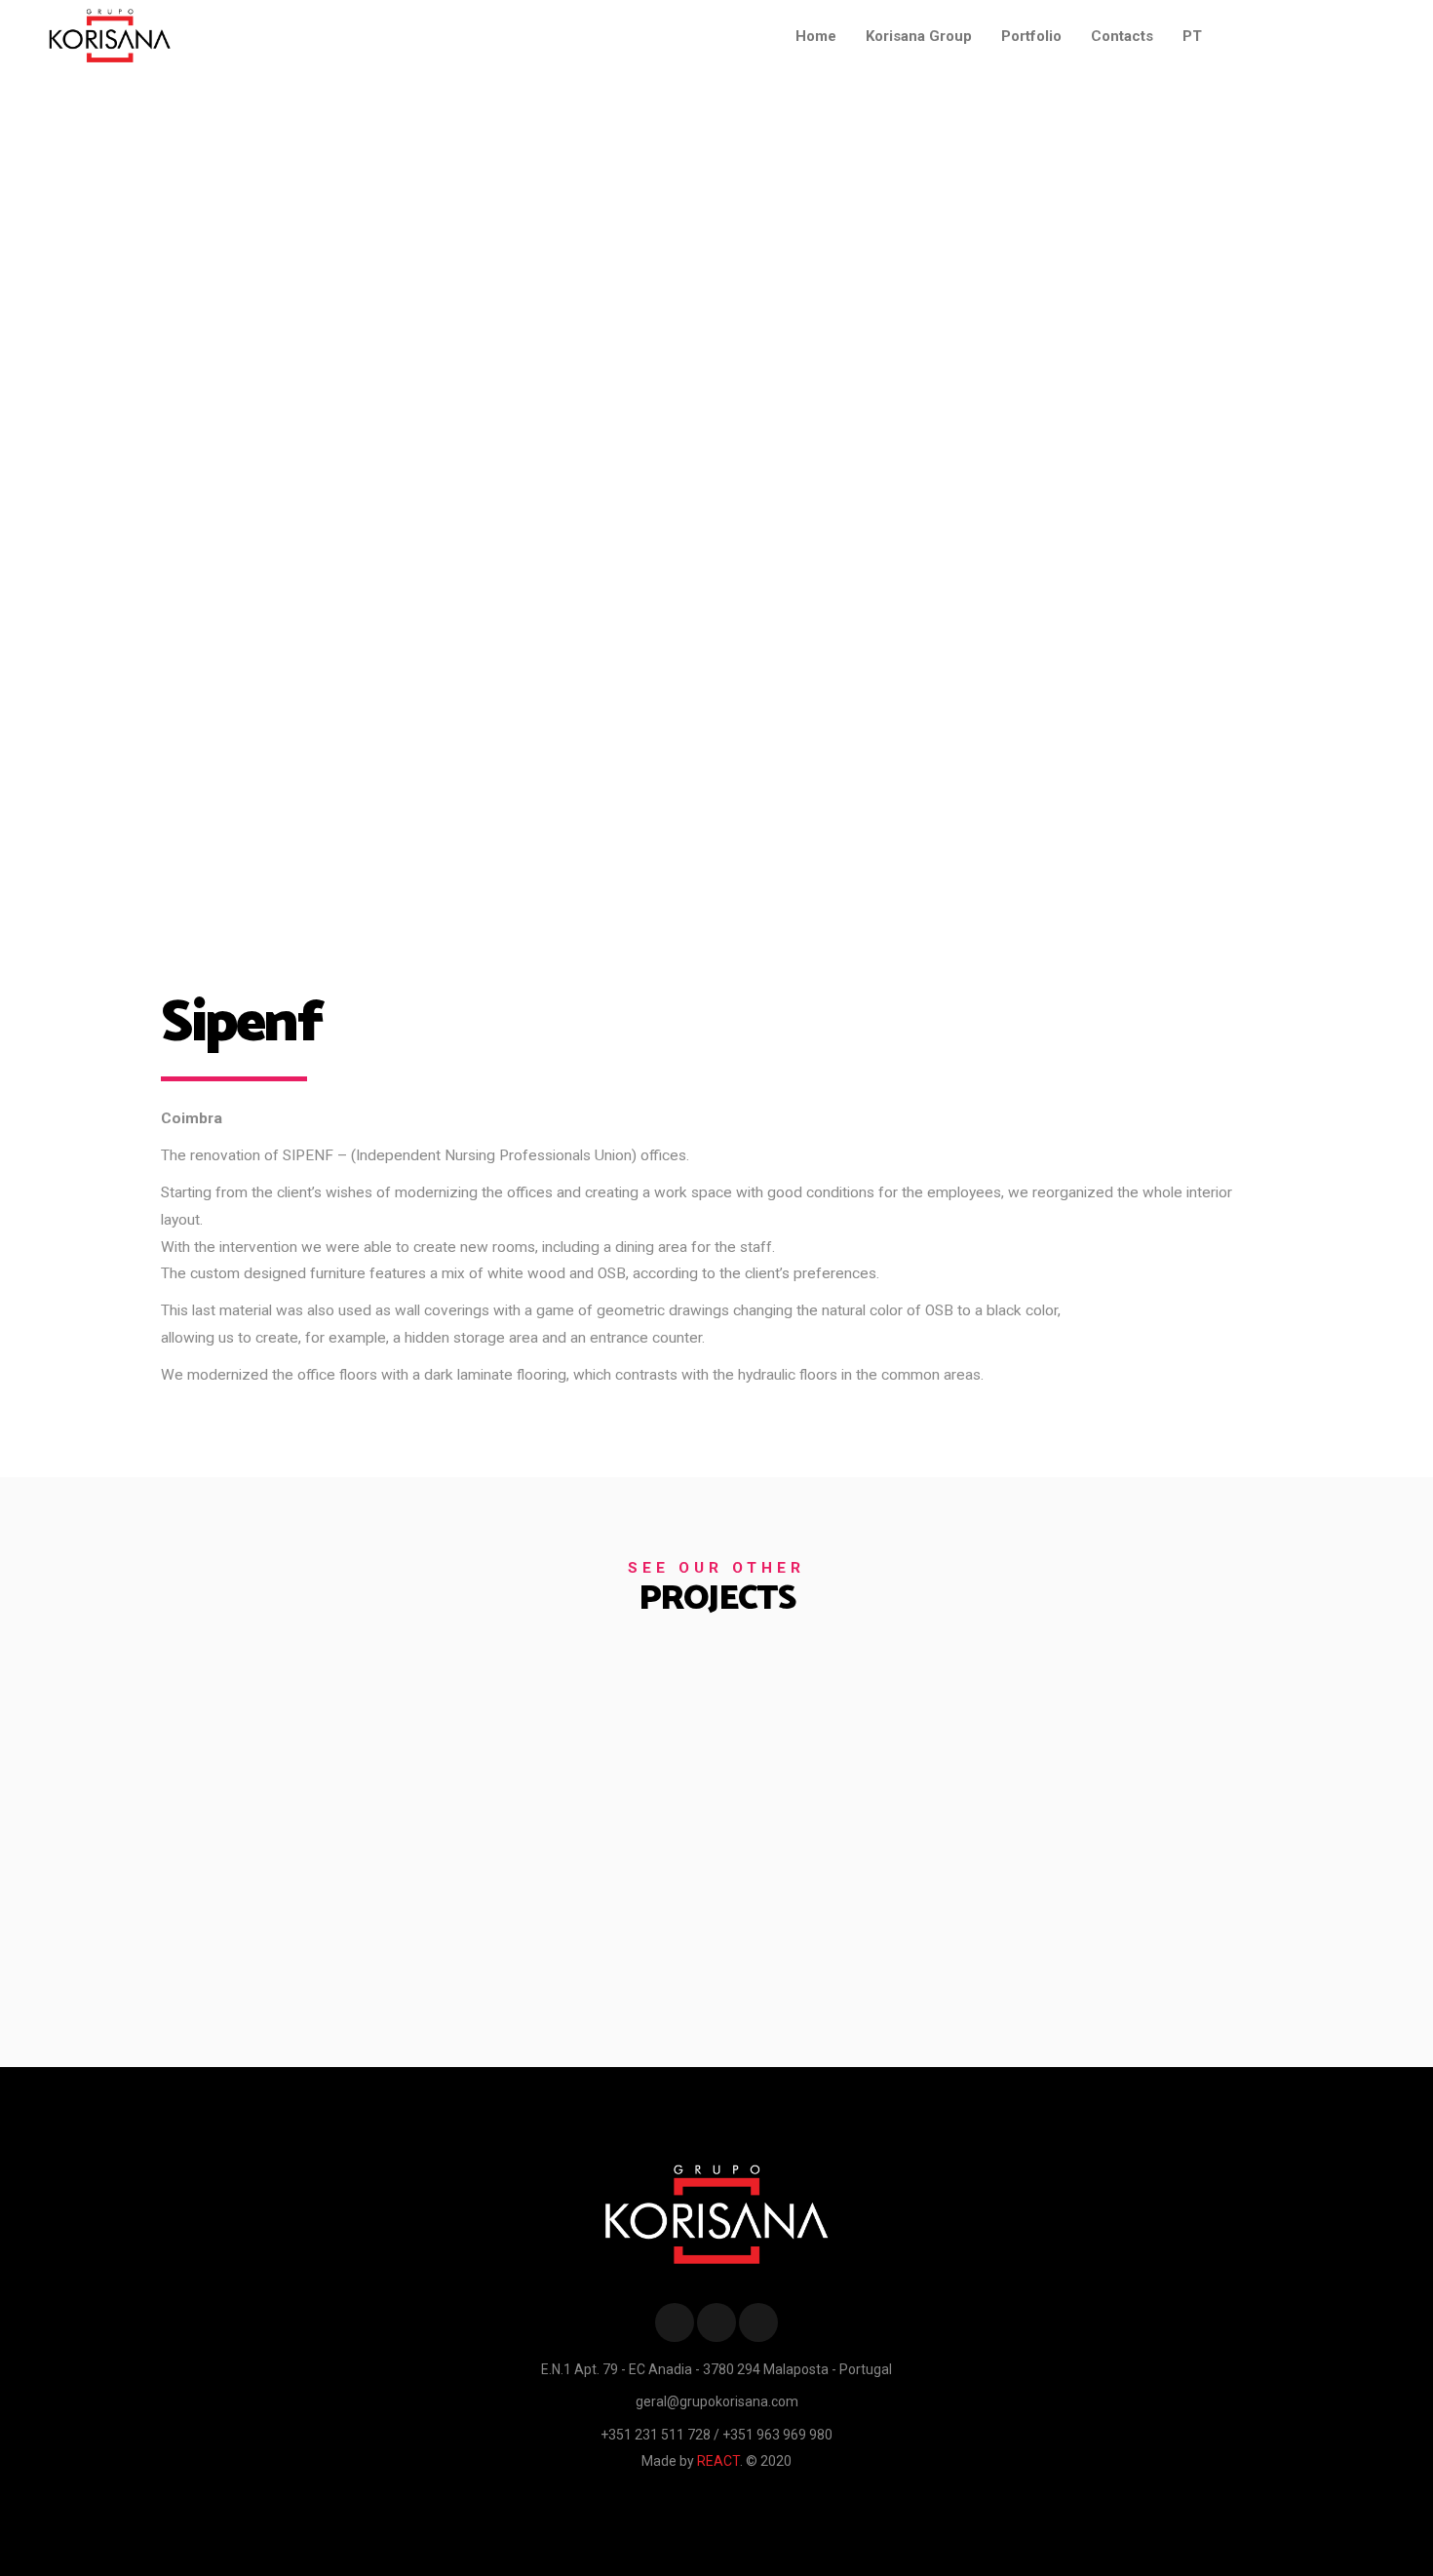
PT (1192, 36)
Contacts (1122, 36)
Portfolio (1031, 36)
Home (816, 36)
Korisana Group (919, 36)
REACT (718, 2461)
